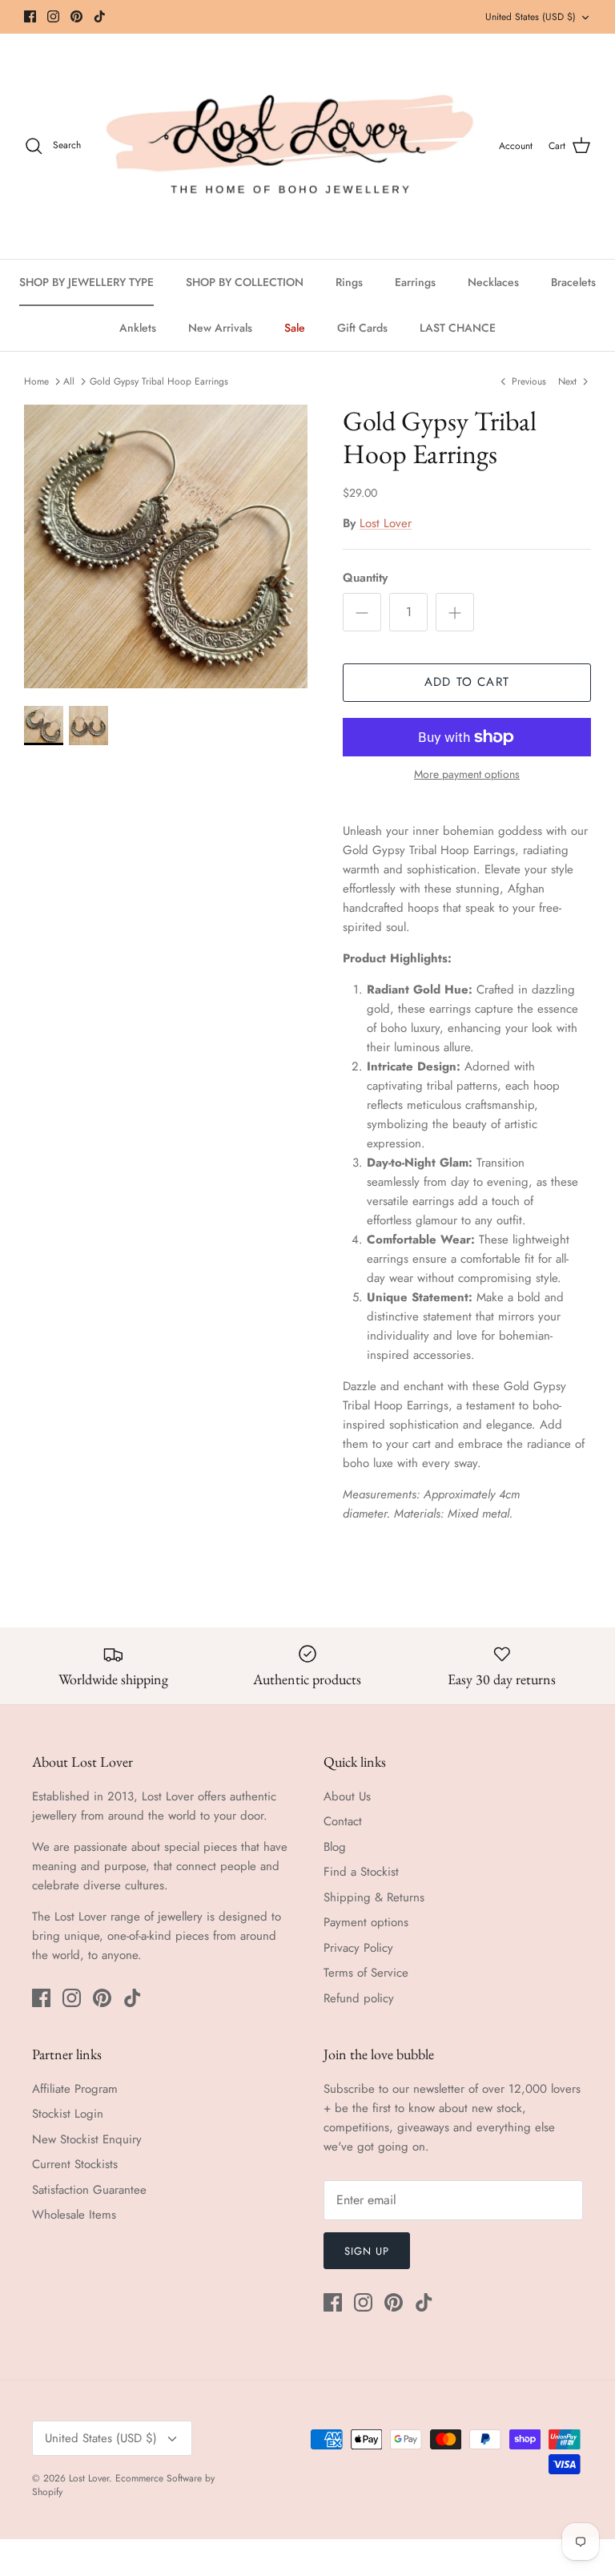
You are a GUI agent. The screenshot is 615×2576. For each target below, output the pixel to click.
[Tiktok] (100, 16)
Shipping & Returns (374, 1897)
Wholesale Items (74, 2215)
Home (36, 381)
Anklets (138, 328)
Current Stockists (75, 2164)
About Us (347, 1796)
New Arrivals (220, 328)
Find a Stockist (361, 1872)
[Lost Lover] (290, 146)
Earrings (415, 282)
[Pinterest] (76, 16)
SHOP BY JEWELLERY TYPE (86, 282)
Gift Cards (362, 328)
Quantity (365, 578)
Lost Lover (386, 523)
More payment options (467, 774)
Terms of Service (366, 1973)
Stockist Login (68, 2114)
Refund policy (359, 1998)
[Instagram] (53, 16)
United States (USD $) (531, 17)
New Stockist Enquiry (87, 2139)
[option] (166, 546)
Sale (295, 328)
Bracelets (573, 282)
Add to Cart (467, 682)
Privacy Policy (358, 1948)
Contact (343, 1821)
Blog (335, 1847)
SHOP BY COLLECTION (245, 282)
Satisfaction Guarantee (89, 2190)
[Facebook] (30, 16)
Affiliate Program (75, 2089)
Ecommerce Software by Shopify (123, 2485)
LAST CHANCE (458, 328)
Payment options (366, 1922)
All (69, 381)
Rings (349, 282)
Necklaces (493, 282)
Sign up (367, 2251)
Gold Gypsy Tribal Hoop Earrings (159, 381)
